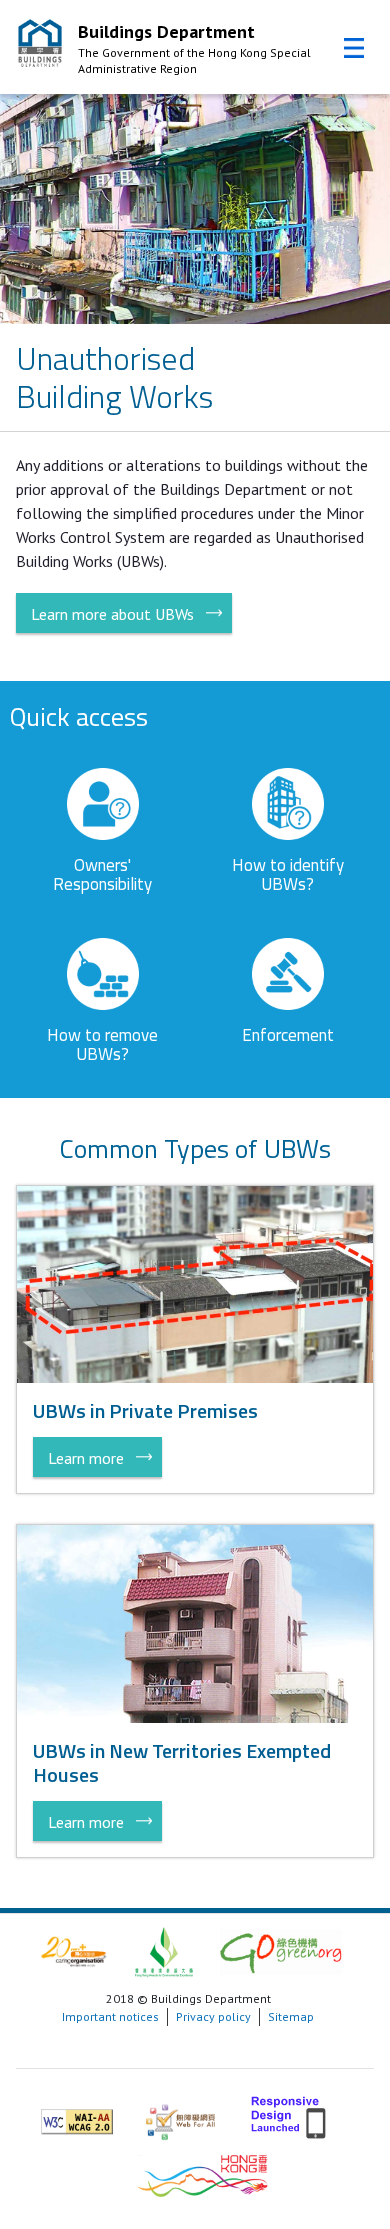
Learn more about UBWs (112, 614)
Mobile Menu (354, 48)
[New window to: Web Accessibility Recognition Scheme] (180, 2113)
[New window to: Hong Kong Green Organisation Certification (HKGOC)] (281, 1950)
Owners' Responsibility (102, 874)
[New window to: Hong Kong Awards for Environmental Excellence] (164, 1950)
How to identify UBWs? (288, 874)
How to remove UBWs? (102, 1044)
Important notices (110, 2016)
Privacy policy (213, 2016)
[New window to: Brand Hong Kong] (202, 2173)
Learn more (86, 1458)
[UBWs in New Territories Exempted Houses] (195, 1622)
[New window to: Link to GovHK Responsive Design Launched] (290, 2113)
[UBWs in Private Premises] (195, 1282)
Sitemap (291, 2016)
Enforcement (288, 1035)
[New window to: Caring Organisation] (73, 1950)
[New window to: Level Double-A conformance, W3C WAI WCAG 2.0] (77, 2113)
